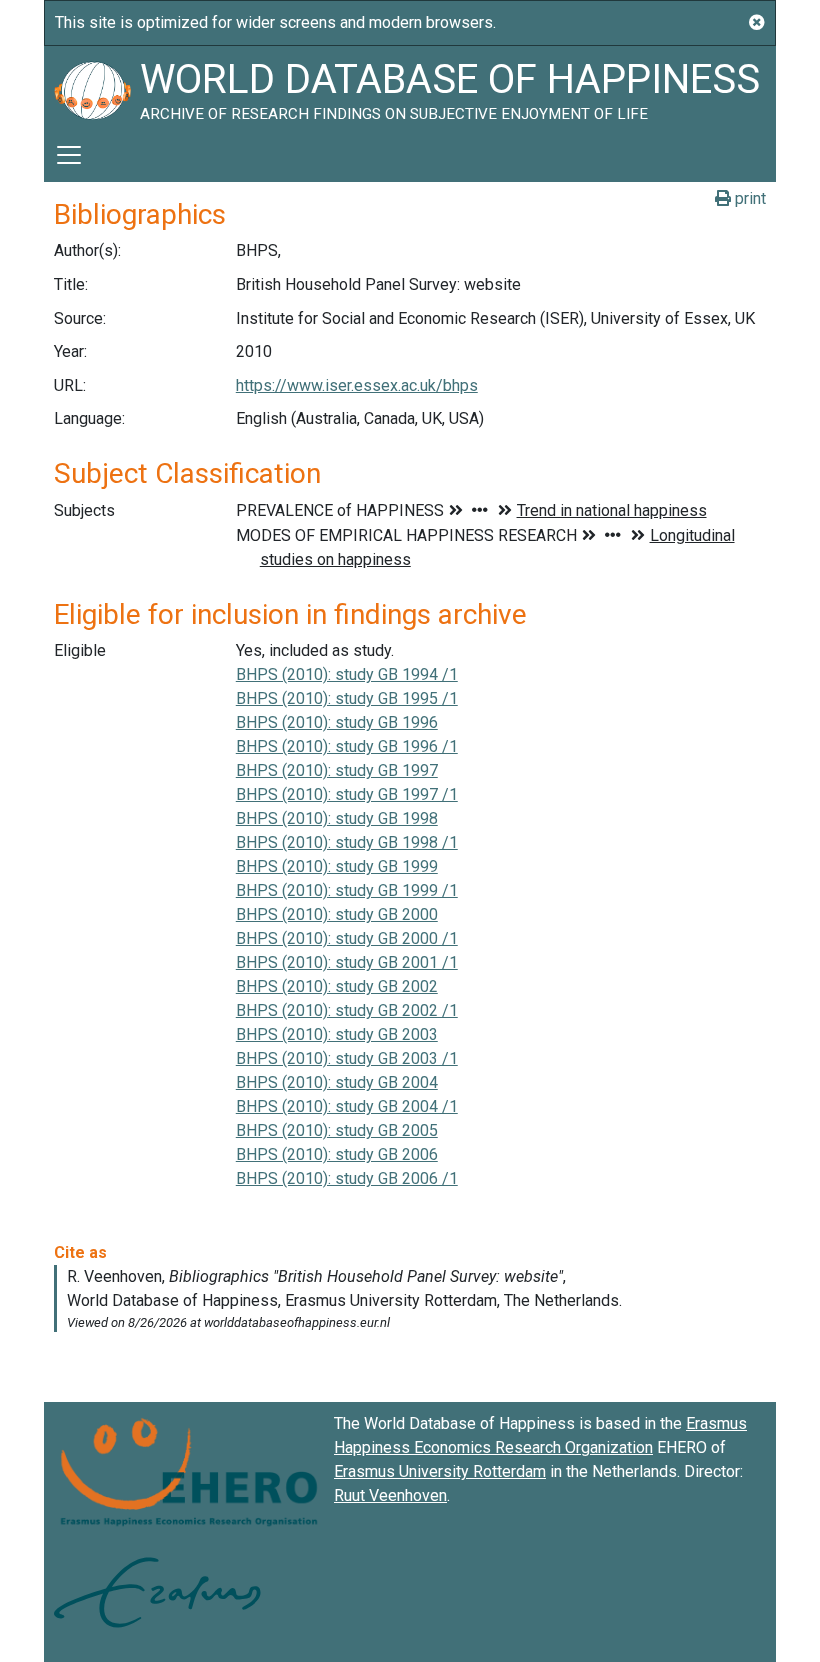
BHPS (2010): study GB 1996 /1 (347, 746)
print (748, 198)
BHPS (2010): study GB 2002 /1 (347, 1010)
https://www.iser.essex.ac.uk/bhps (357, 385)
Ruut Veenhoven (390, 1495)
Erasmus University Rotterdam (440, 1471)
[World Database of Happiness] (92, 87)
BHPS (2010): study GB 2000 (337, 914)
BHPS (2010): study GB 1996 (337, 722)
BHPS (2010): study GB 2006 (337, 1154)
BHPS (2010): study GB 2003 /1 (347, 1058)
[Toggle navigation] (69, 155)
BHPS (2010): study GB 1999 (337, 866)
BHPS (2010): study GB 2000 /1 (347, 938)
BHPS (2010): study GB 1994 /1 (347, 674)
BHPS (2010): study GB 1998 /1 (347, 842)
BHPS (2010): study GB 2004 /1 (347, 1106)
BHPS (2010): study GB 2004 (337, 1082)
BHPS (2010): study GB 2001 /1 (347, 962)
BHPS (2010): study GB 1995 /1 (347, 698)
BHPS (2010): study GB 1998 (337, 818)
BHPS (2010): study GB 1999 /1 (347, 890)
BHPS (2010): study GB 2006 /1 (347, 1178)
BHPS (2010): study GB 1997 (337, 770)
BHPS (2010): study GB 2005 (337, 1130)
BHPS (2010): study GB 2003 (337, 1034)
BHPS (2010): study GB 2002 (337, 986)
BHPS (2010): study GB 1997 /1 (347, 794)
